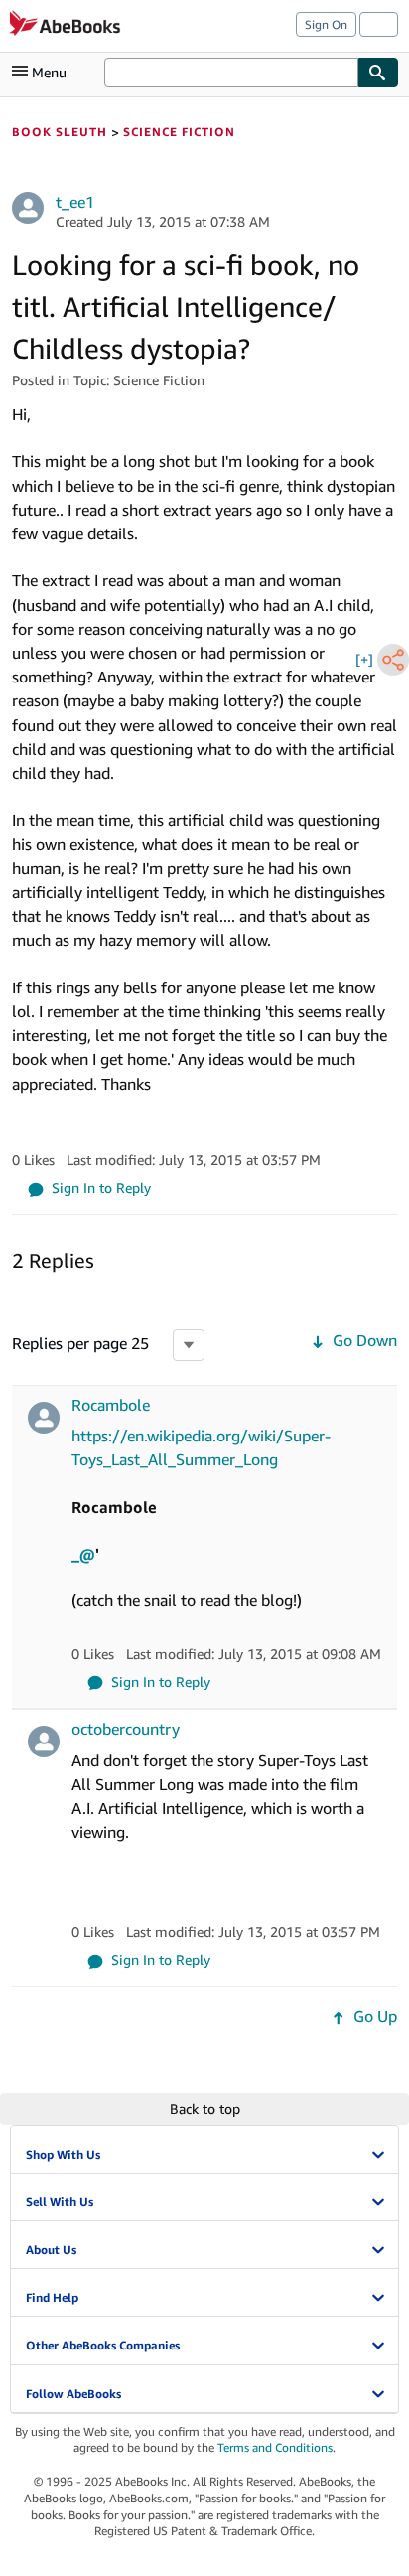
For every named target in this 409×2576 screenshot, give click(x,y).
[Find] (378, 73)
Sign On (326, 24)
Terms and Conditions (275, 2447)
